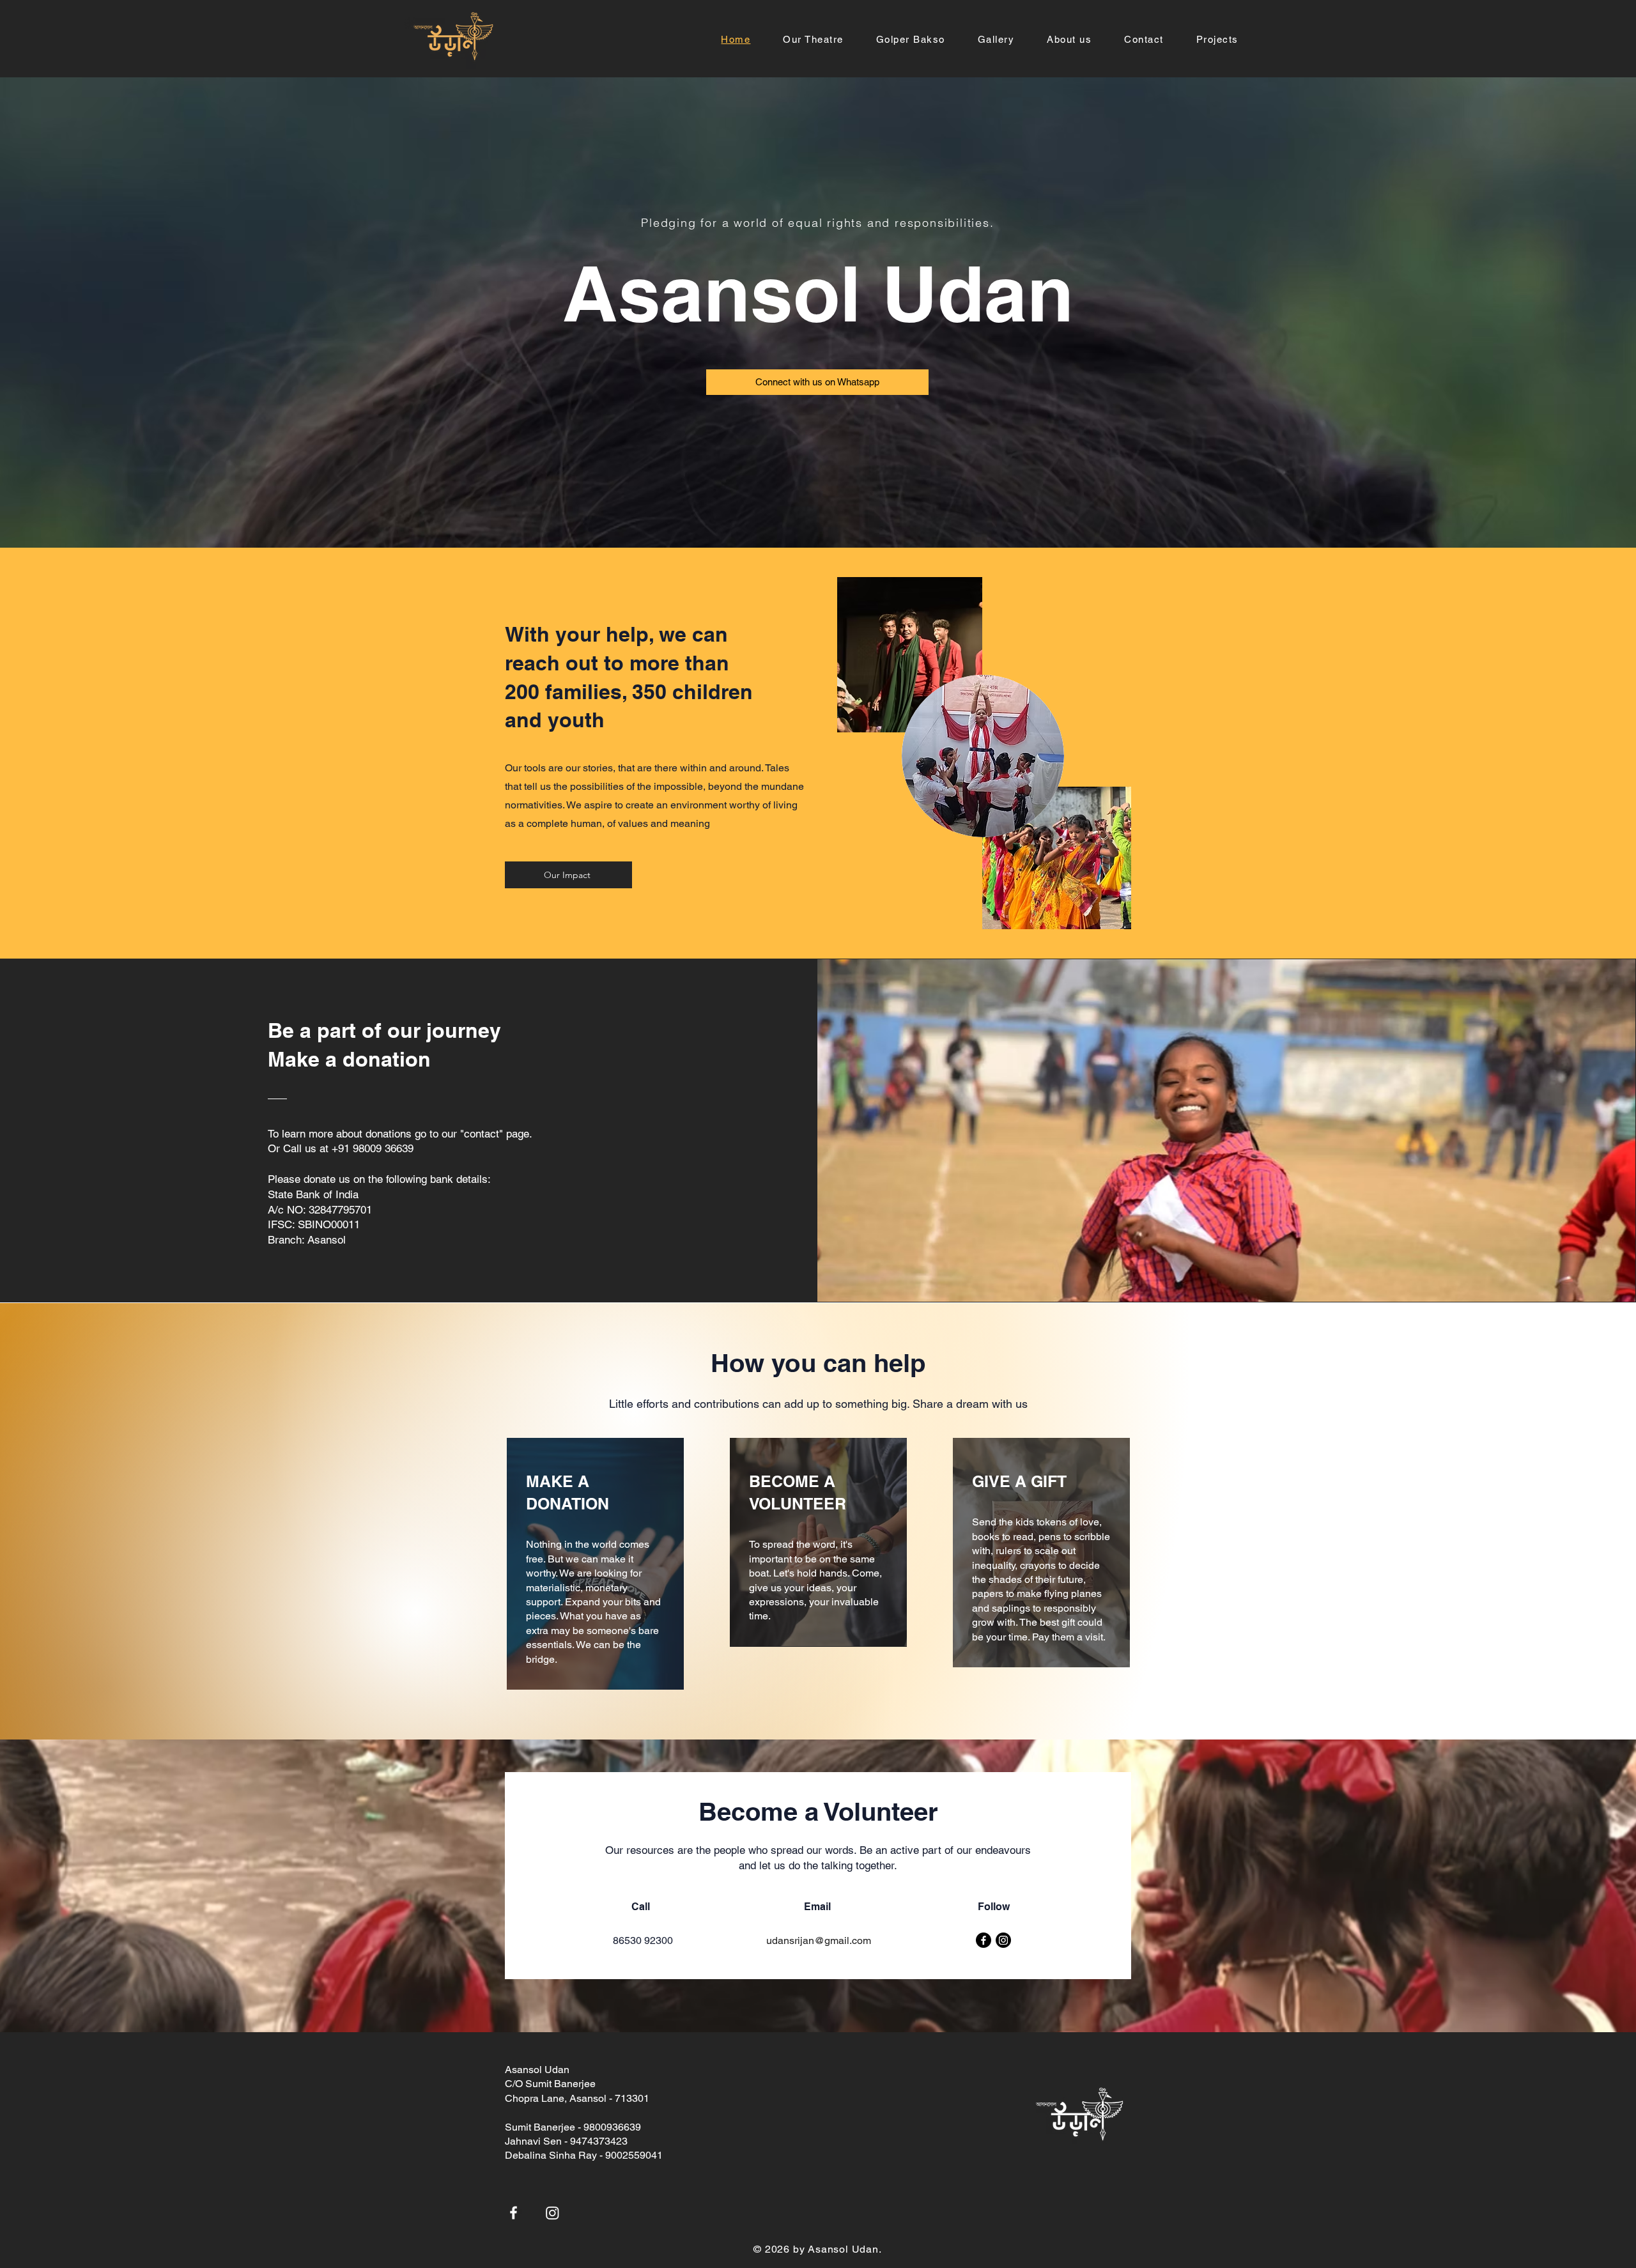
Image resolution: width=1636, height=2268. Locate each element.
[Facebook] (984, 1940)
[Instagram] (1003, 1940)
